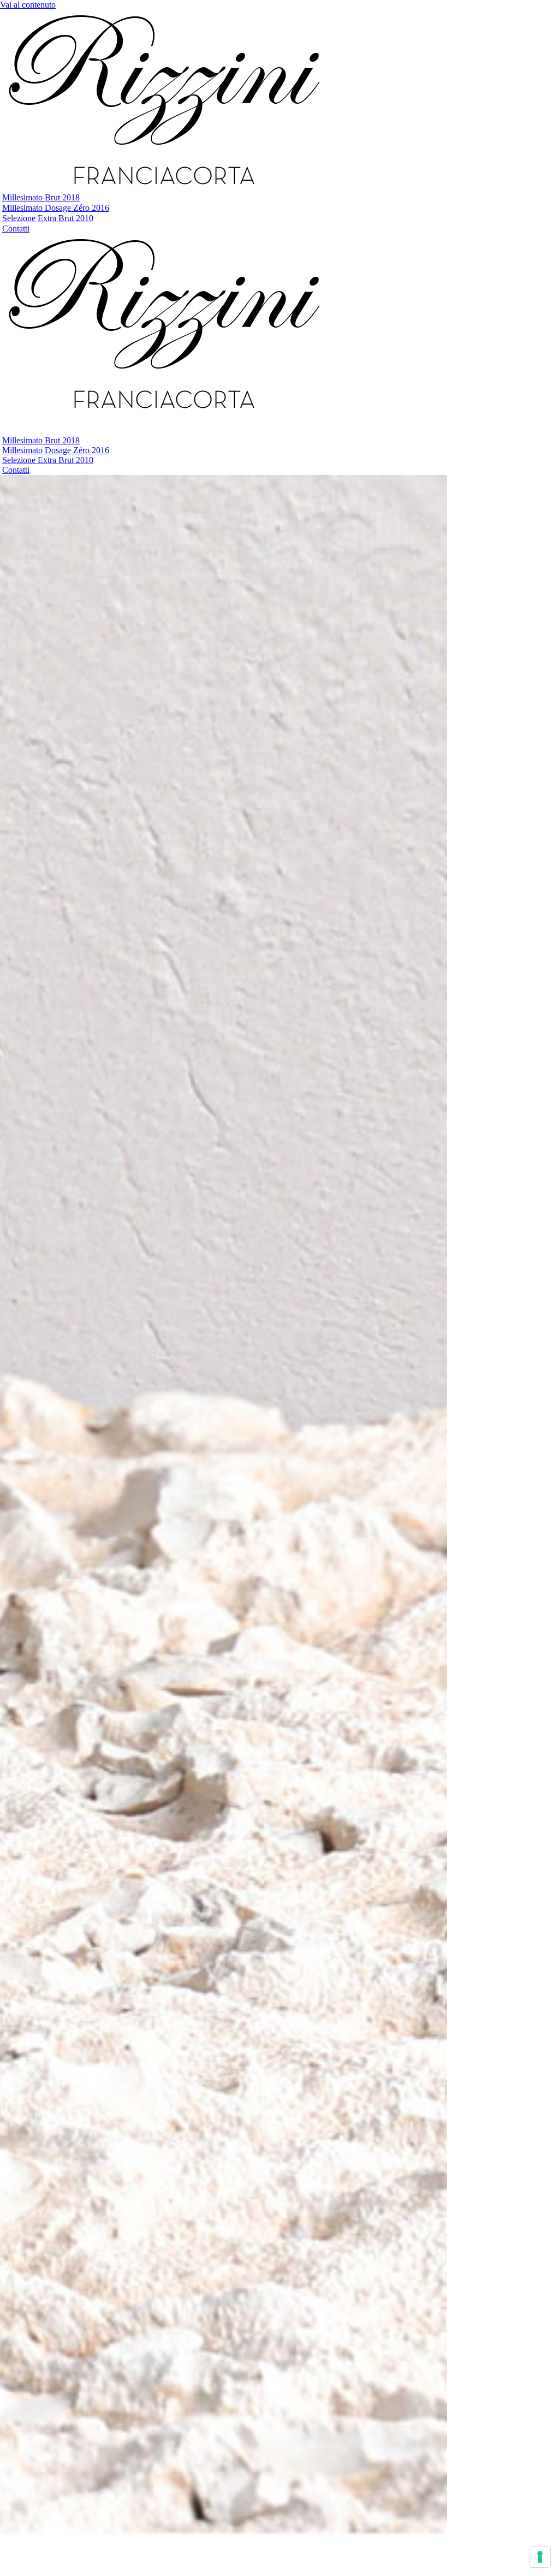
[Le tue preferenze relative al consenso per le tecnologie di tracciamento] (540, 2557)
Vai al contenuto (28, 5)
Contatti (16, 228)
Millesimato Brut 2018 (41, 197)
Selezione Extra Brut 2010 (48, 218)
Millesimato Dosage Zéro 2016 (56, 208)
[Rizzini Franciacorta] (164, 187)
